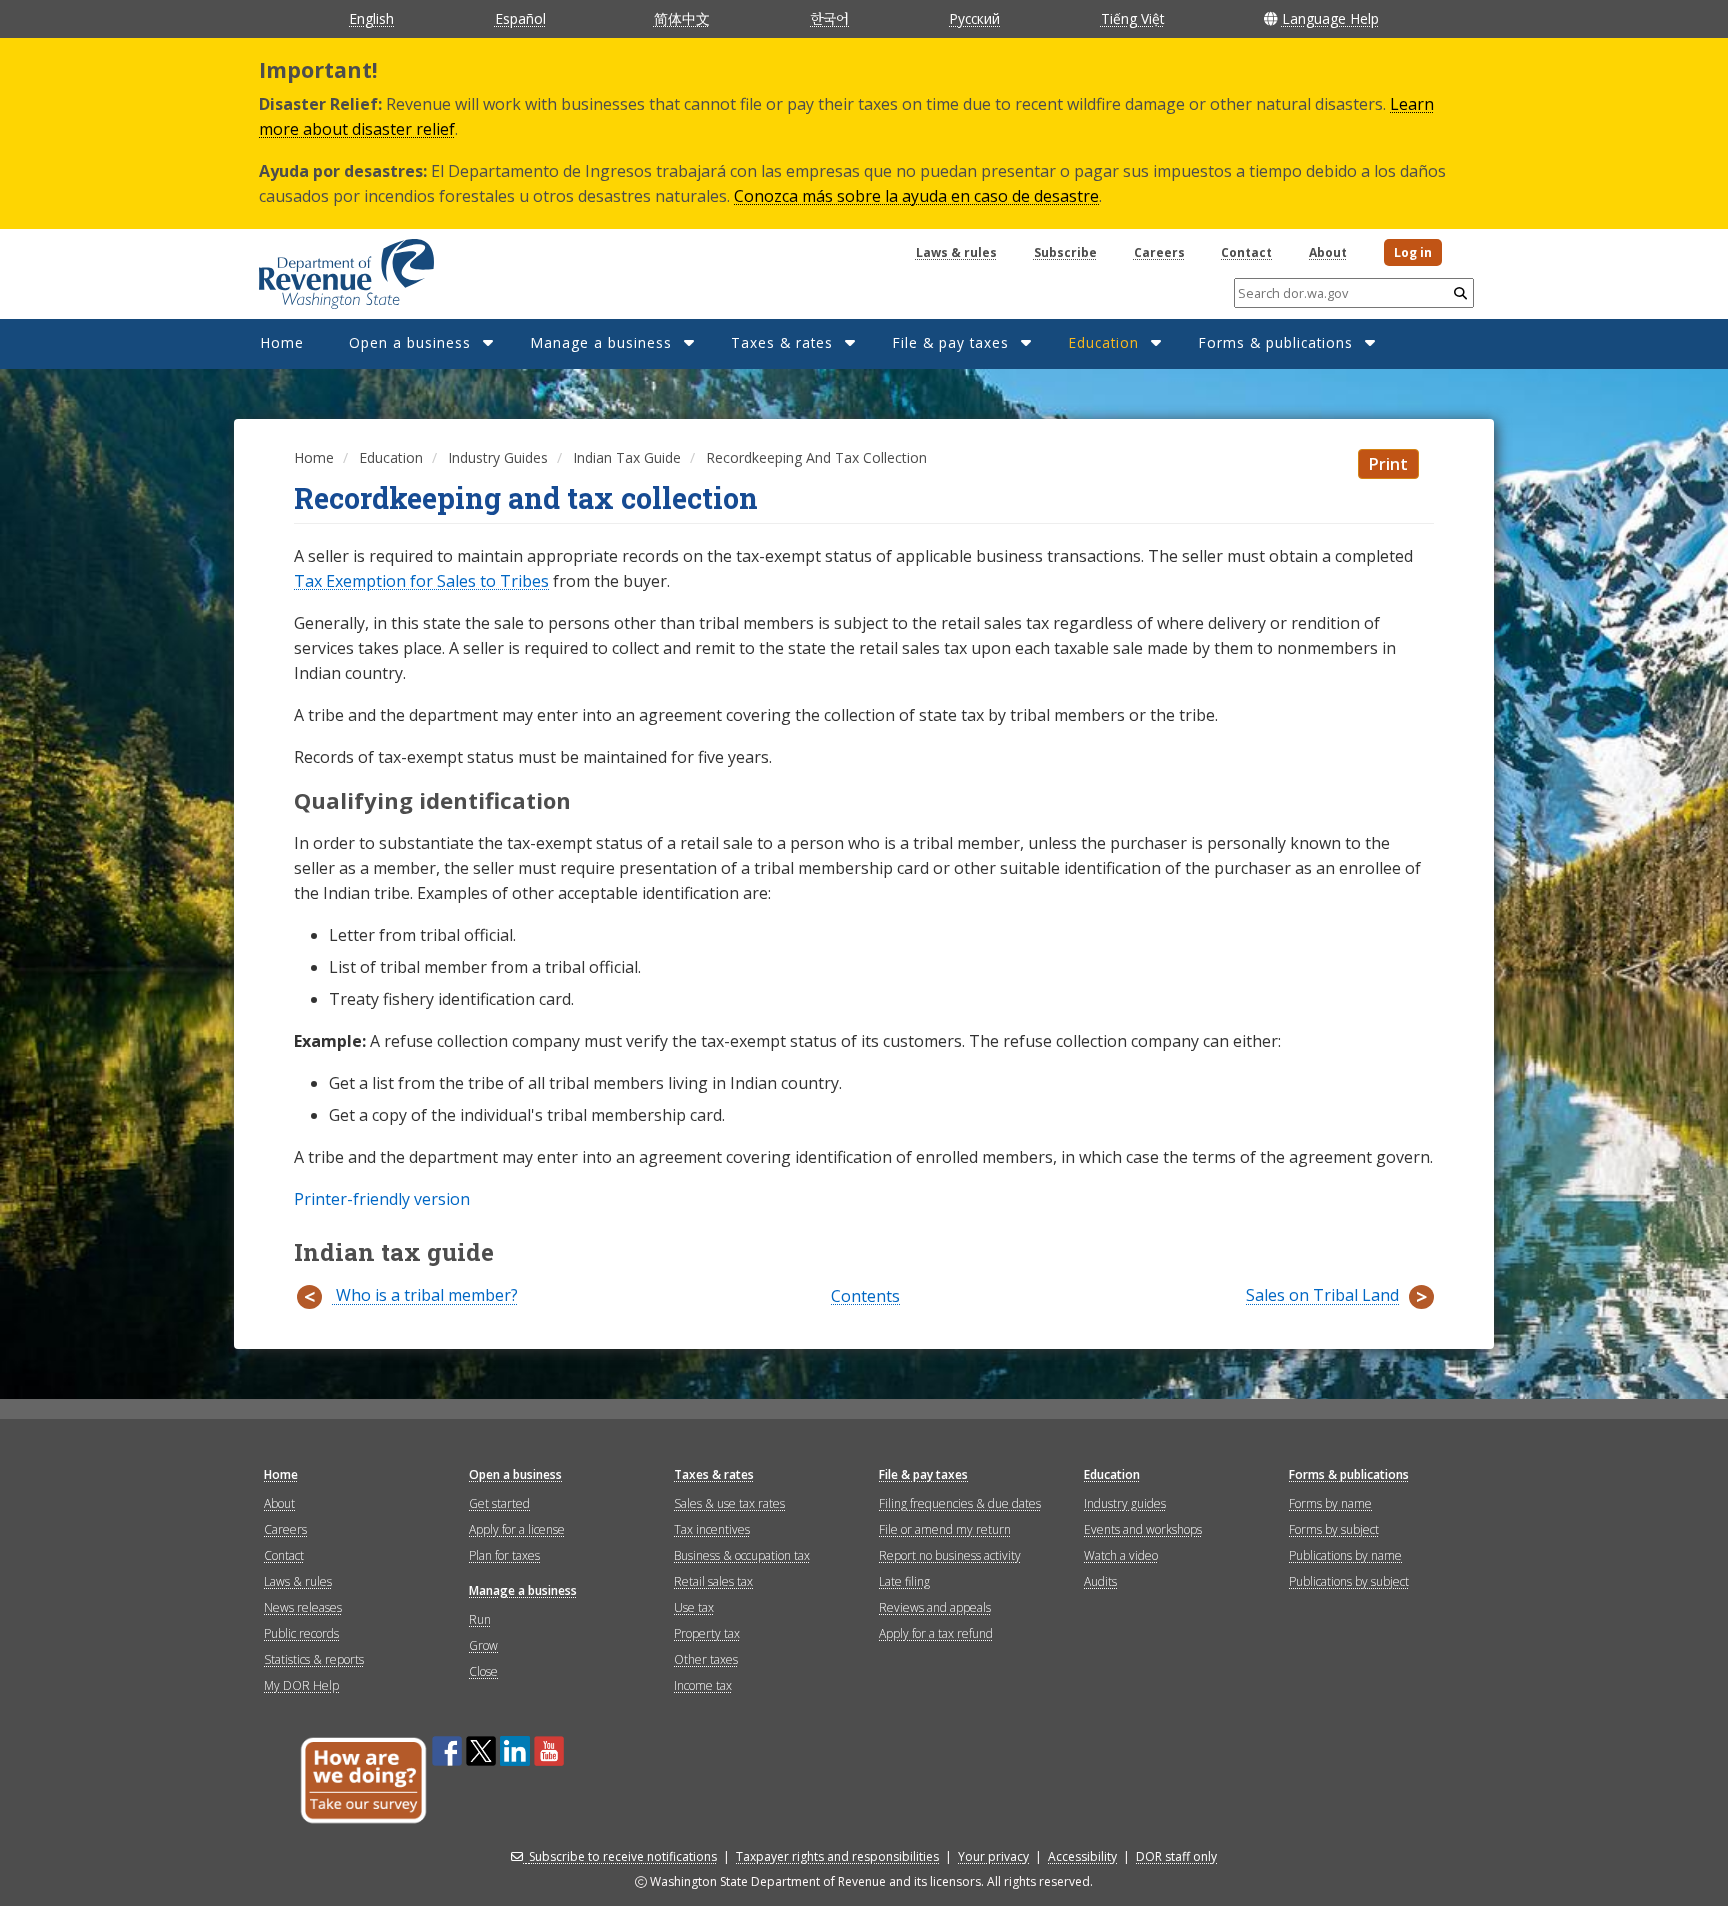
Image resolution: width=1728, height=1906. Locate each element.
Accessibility (1082, 1856)
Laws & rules (956, 252)
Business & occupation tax (742, 1555)
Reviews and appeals (935, 1607)
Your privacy (993, 1856)
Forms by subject (1334, 1529)
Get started (499, 1503)
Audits (1100, 1581)
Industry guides (1125, 1503)
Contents (865, 1297)
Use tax (694, 1607)
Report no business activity (950, 1555)
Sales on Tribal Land (1322, 1295)
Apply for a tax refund (936, 1633)
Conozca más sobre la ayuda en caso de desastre (916, 196)
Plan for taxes (504, 1555)
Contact (1246, 252)
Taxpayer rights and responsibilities (837, 1856)
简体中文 (682, 18)
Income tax (703, 1685)
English (371, 18)
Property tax (707, 1633)
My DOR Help (301, 1685)
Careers (1159, 252)
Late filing (904, 1581)
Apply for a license (517, 1529)
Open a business (410, 342)
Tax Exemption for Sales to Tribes (421, 581)
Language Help (1330, 18)
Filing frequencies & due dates (960, 1503)
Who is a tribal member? (425, 1295)
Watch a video (1121, 1555)
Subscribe (1065, 252)
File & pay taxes (950, 342)
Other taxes (706, 1659)
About (1328, 252)
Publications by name (1345, 1555)
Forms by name (1330, 1503)
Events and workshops (1143, 1529)
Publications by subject (1349, 1581)
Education (1103, 342)
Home (282, 342)
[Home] (321, 267)
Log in (1413, 252)
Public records (301, 1633)
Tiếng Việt (1132, 18)
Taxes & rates (782, 342)
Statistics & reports (314, 1659)
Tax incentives (712, 1529)
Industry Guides (498, 457)
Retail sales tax (713, 1581)
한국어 (829, 18)
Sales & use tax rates (729, 1503)
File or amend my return (945, 1529)
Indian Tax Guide (627, 457)
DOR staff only (1176, 1856)
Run (480, 1619)
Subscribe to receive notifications (623, 1856)
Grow (483, 1645)
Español (520, 18)
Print (1388, 464)
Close (483, 1671)
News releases (303, 1607)
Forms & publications (1275, 342)
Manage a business (601, 342)
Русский (974, 18)
